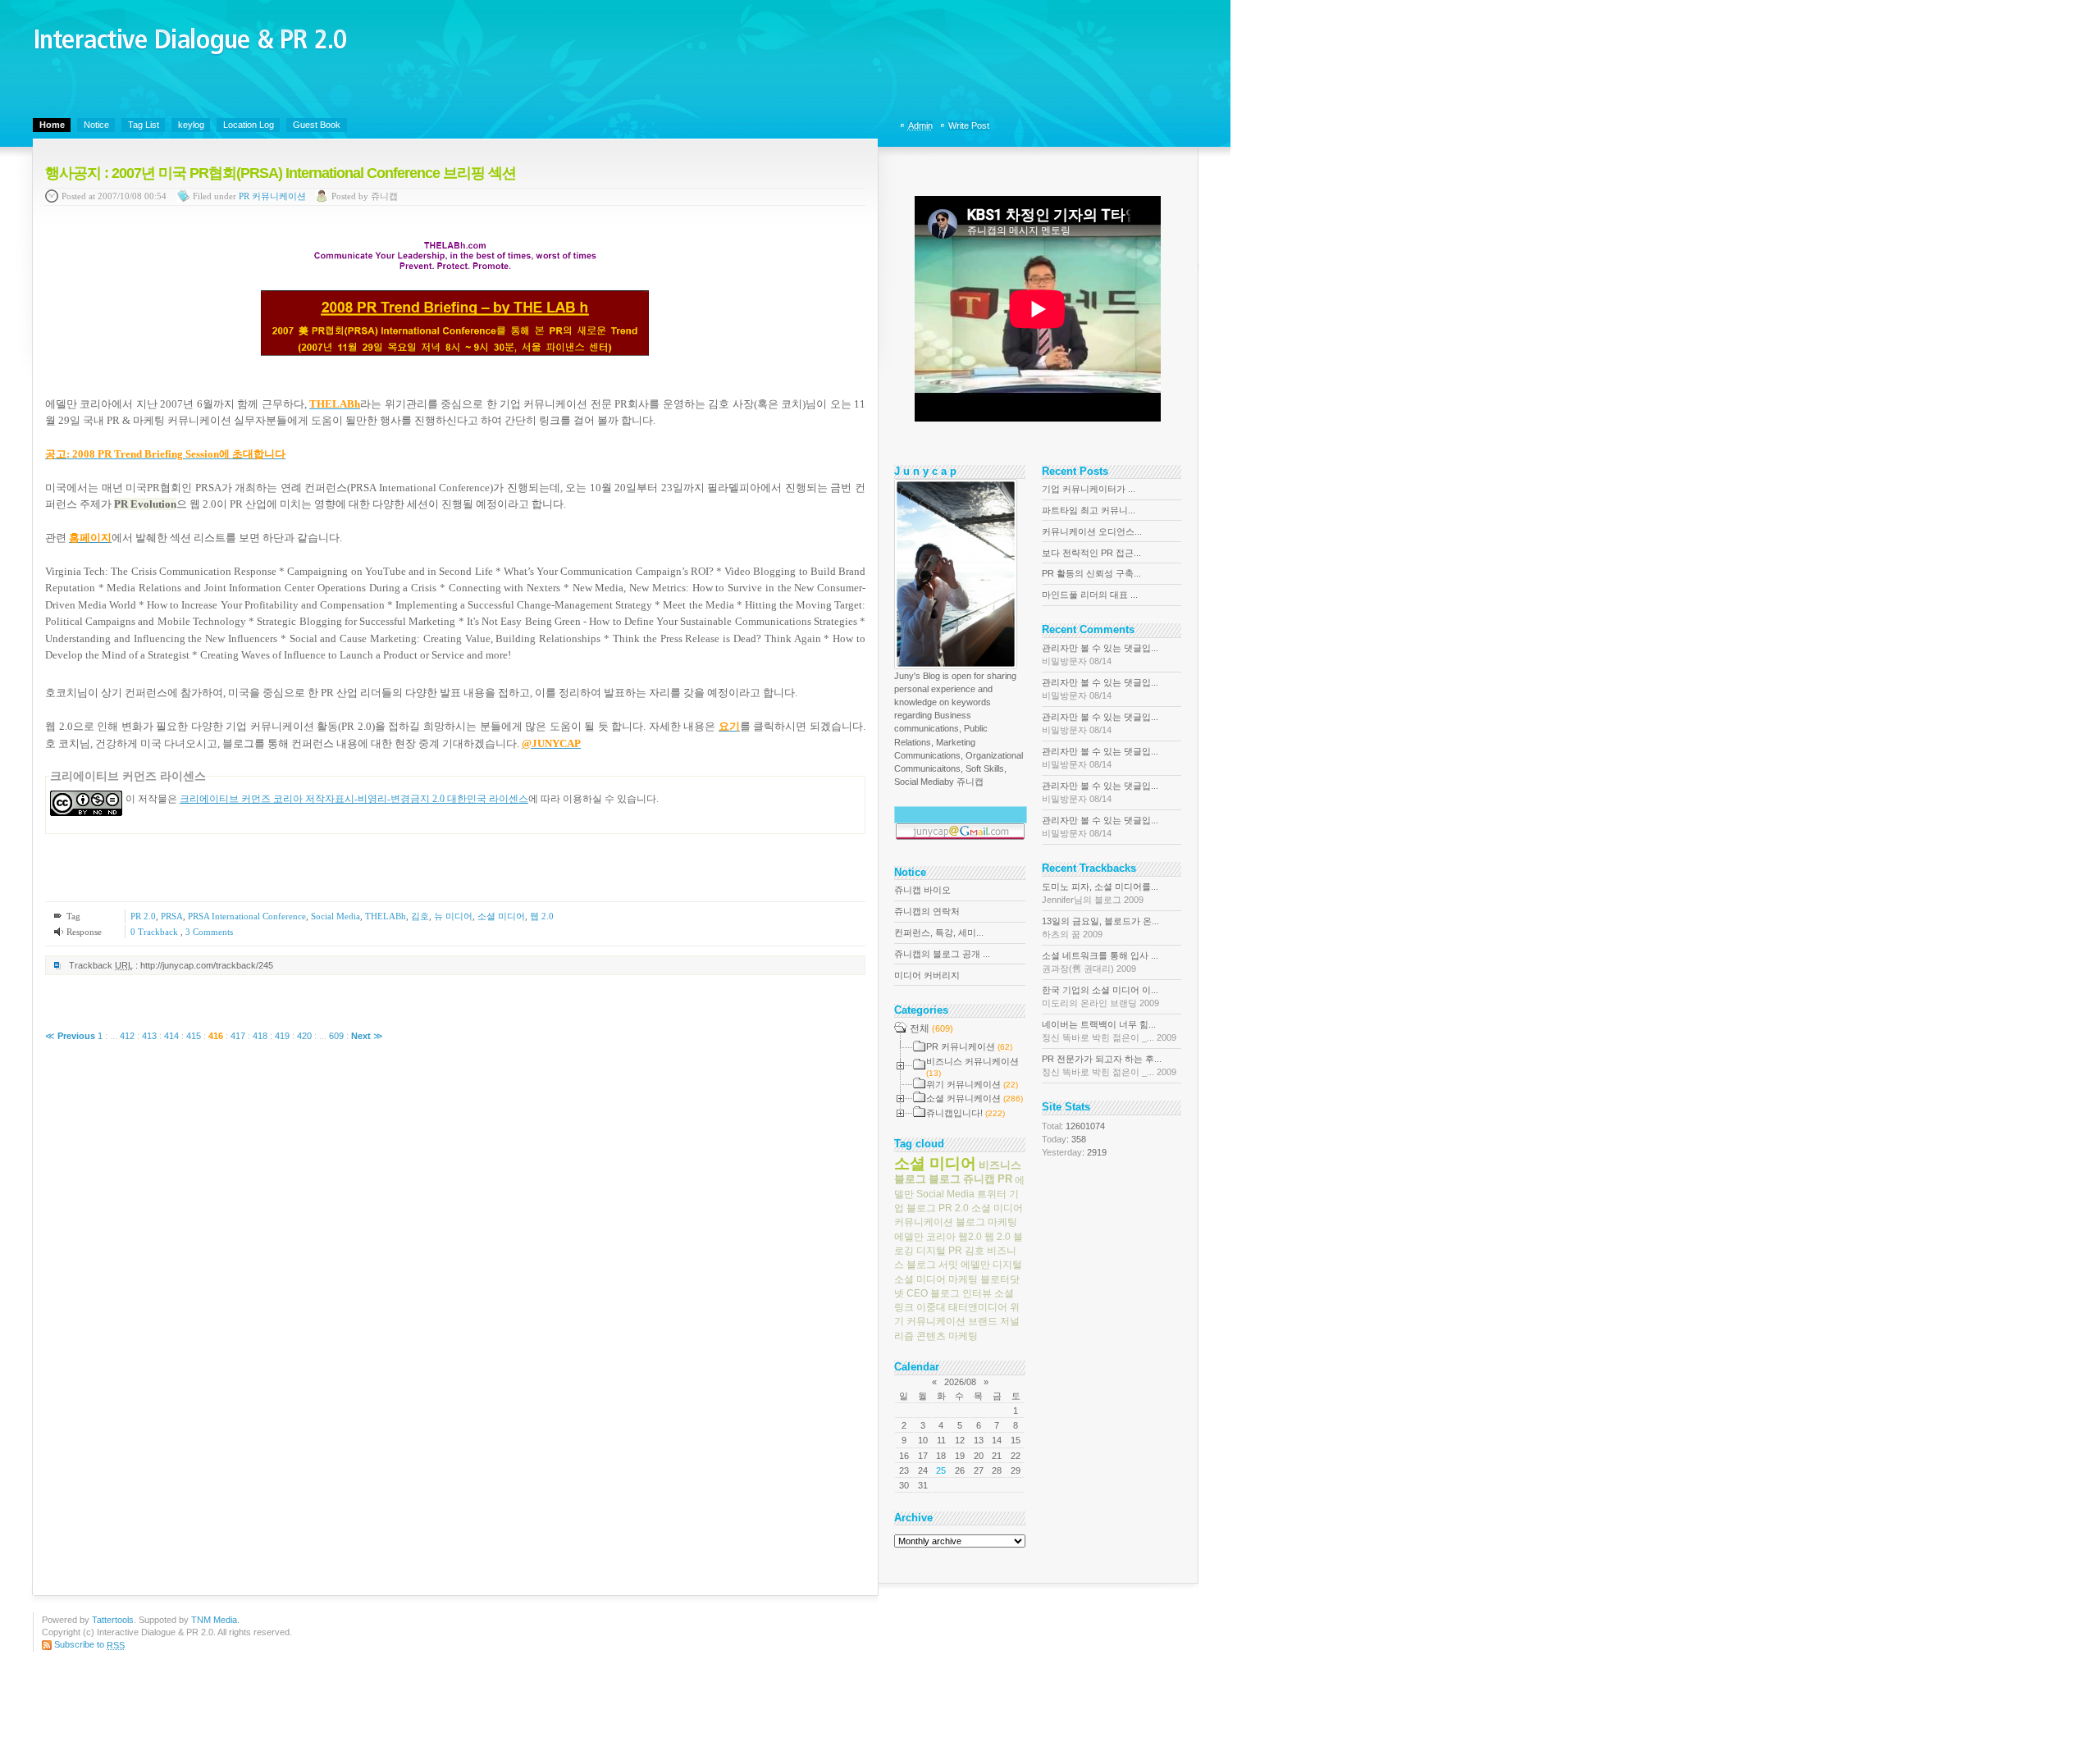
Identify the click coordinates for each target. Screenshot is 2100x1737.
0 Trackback (155, 932)
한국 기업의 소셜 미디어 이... (1100, 996)
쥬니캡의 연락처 (927, 911)
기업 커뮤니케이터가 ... (1089, 489)
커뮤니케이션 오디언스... (1092, 531)
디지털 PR (939, 1251)
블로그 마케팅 (986, 1222)
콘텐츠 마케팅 (947, 1335)
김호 (420, 916)
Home (52, 125)
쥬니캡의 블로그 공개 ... (942, 954)
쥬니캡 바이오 (922, 890)
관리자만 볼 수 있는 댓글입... (1100, 654)
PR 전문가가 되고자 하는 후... (1109, 1065)
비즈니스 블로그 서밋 (955, 1258)
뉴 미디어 (453, 916)
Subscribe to (89, 1644)
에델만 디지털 (991, 1265)
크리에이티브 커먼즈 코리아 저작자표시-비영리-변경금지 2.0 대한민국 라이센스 (354, 799)
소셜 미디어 (501, 916)
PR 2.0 (143, 916)
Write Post (969, 125)
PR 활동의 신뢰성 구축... (1091, 573)
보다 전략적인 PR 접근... (1091, 553)
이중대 (931, 1307)
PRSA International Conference (247, 916)
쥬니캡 (979, 1179)
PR (1005, 1179)
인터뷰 (977, 1293)
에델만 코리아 (925, 1236)
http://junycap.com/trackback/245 (207, 965)
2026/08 (960, 1382)
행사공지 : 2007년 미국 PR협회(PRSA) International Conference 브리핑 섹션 (281, 173)
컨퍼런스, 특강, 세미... (939, 932)
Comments (209, 932)
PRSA (172, 916)
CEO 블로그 (933, 1293)
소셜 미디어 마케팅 (936, 1279)
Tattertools (113, 1620)
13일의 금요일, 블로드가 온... (1100, 928)
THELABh (386, 916)
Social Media (336, 916)
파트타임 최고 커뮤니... (1089, 510)
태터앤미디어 (978, 1307)
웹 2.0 (542, 916)
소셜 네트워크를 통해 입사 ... (1100, 962)
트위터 (992, 1194)
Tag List (144, 125)
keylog (191, 125)
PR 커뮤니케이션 (272, 197)
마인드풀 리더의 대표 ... (1090, 595)
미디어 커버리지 (927, 975)
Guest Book (317, 125)
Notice (96, 125)
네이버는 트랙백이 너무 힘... (1109, 1031)
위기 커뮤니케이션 (957, 1314)
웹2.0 (970, 1236)
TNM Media (214, 1620)
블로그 (945, 1179)
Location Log (249, 125)
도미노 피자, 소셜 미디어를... (1100, 893)
